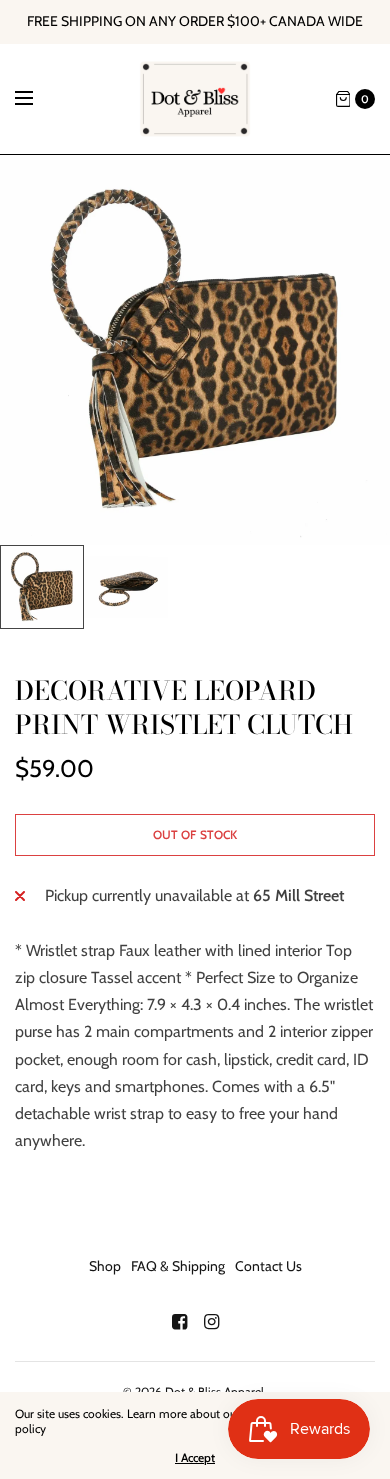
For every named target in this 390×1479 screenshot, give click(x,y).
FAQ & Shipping (178, 1266)
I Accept (195, 1458)
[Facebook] (179, 1322)
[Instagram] (211, 1322)
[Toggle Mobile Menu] (37, 99)
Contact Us (268, 1266)
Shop (105, 1266)
